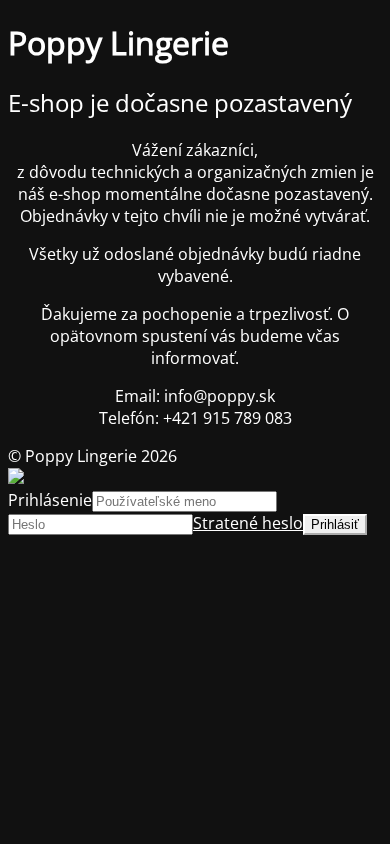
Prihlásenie (50, 500)
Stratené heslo (248, 523)
